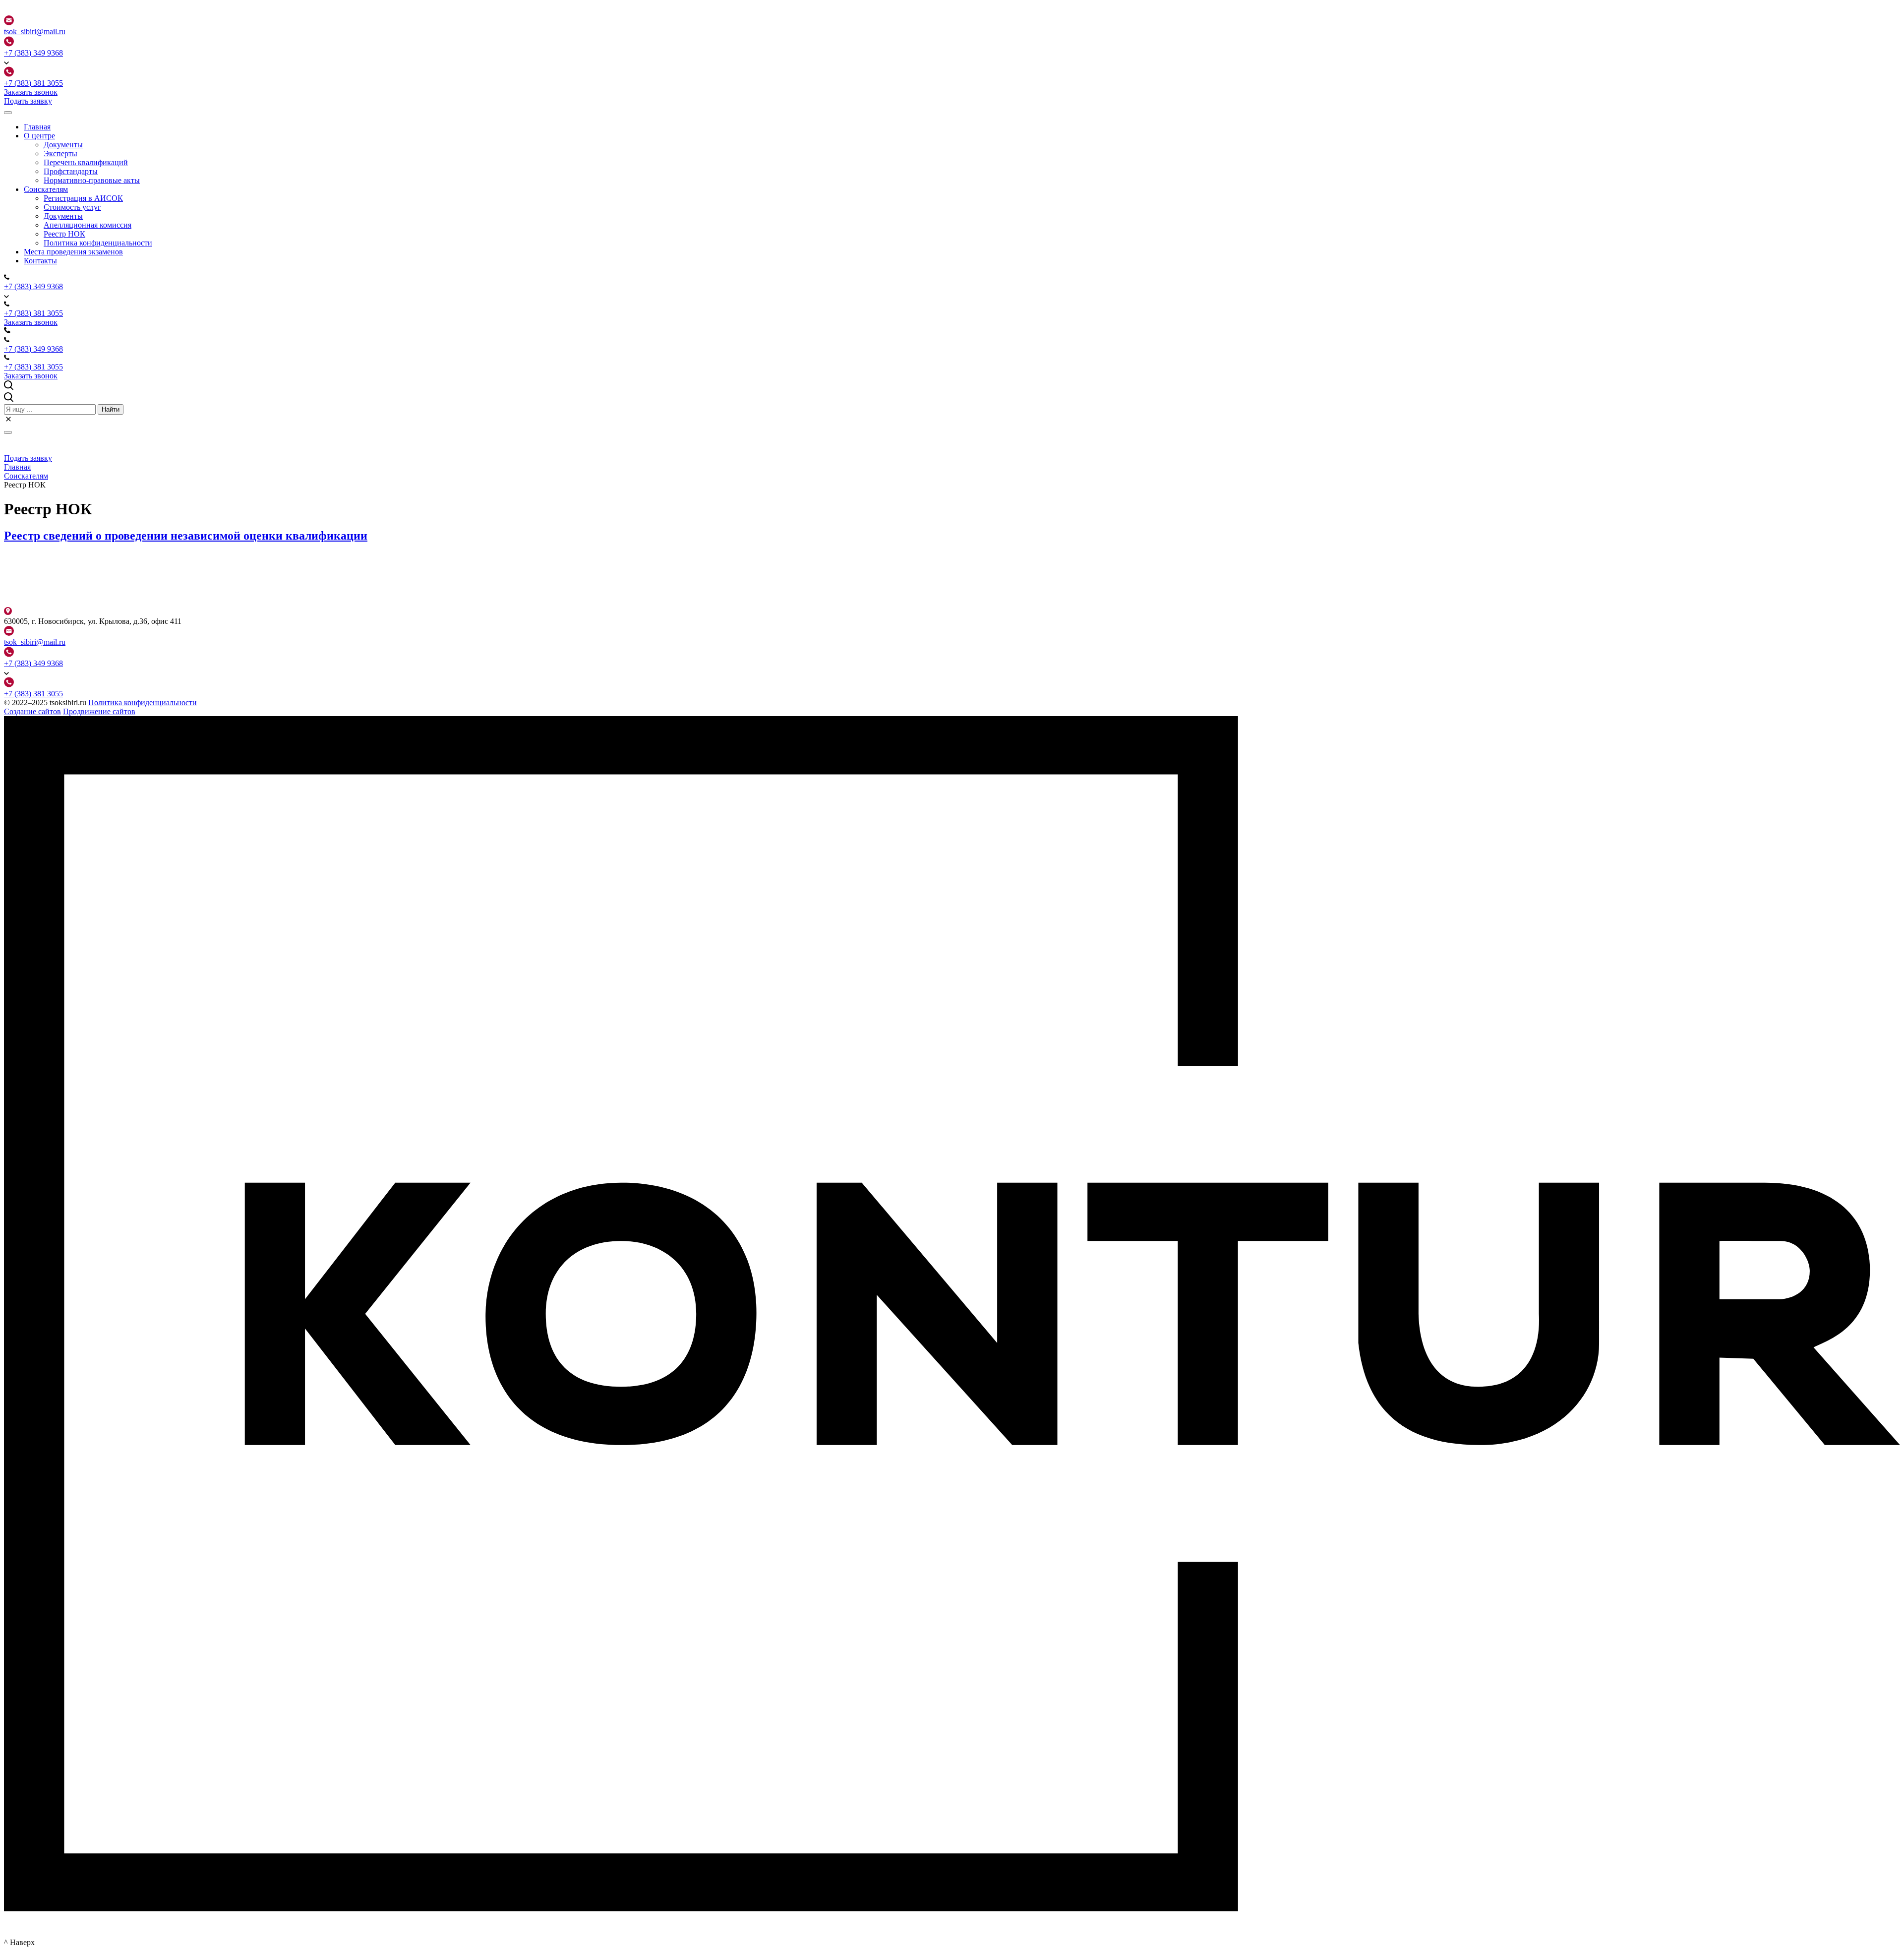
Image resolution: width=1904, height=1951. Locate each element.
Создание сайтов (32, 711)
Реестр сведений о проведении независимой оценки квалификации (186, 536)
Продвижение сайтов (99, 711)
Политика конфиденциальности (143, 702)
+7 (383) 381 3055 (33, 83)
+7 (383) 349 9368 (33, 53)
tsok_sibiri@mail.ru (35, 31)
